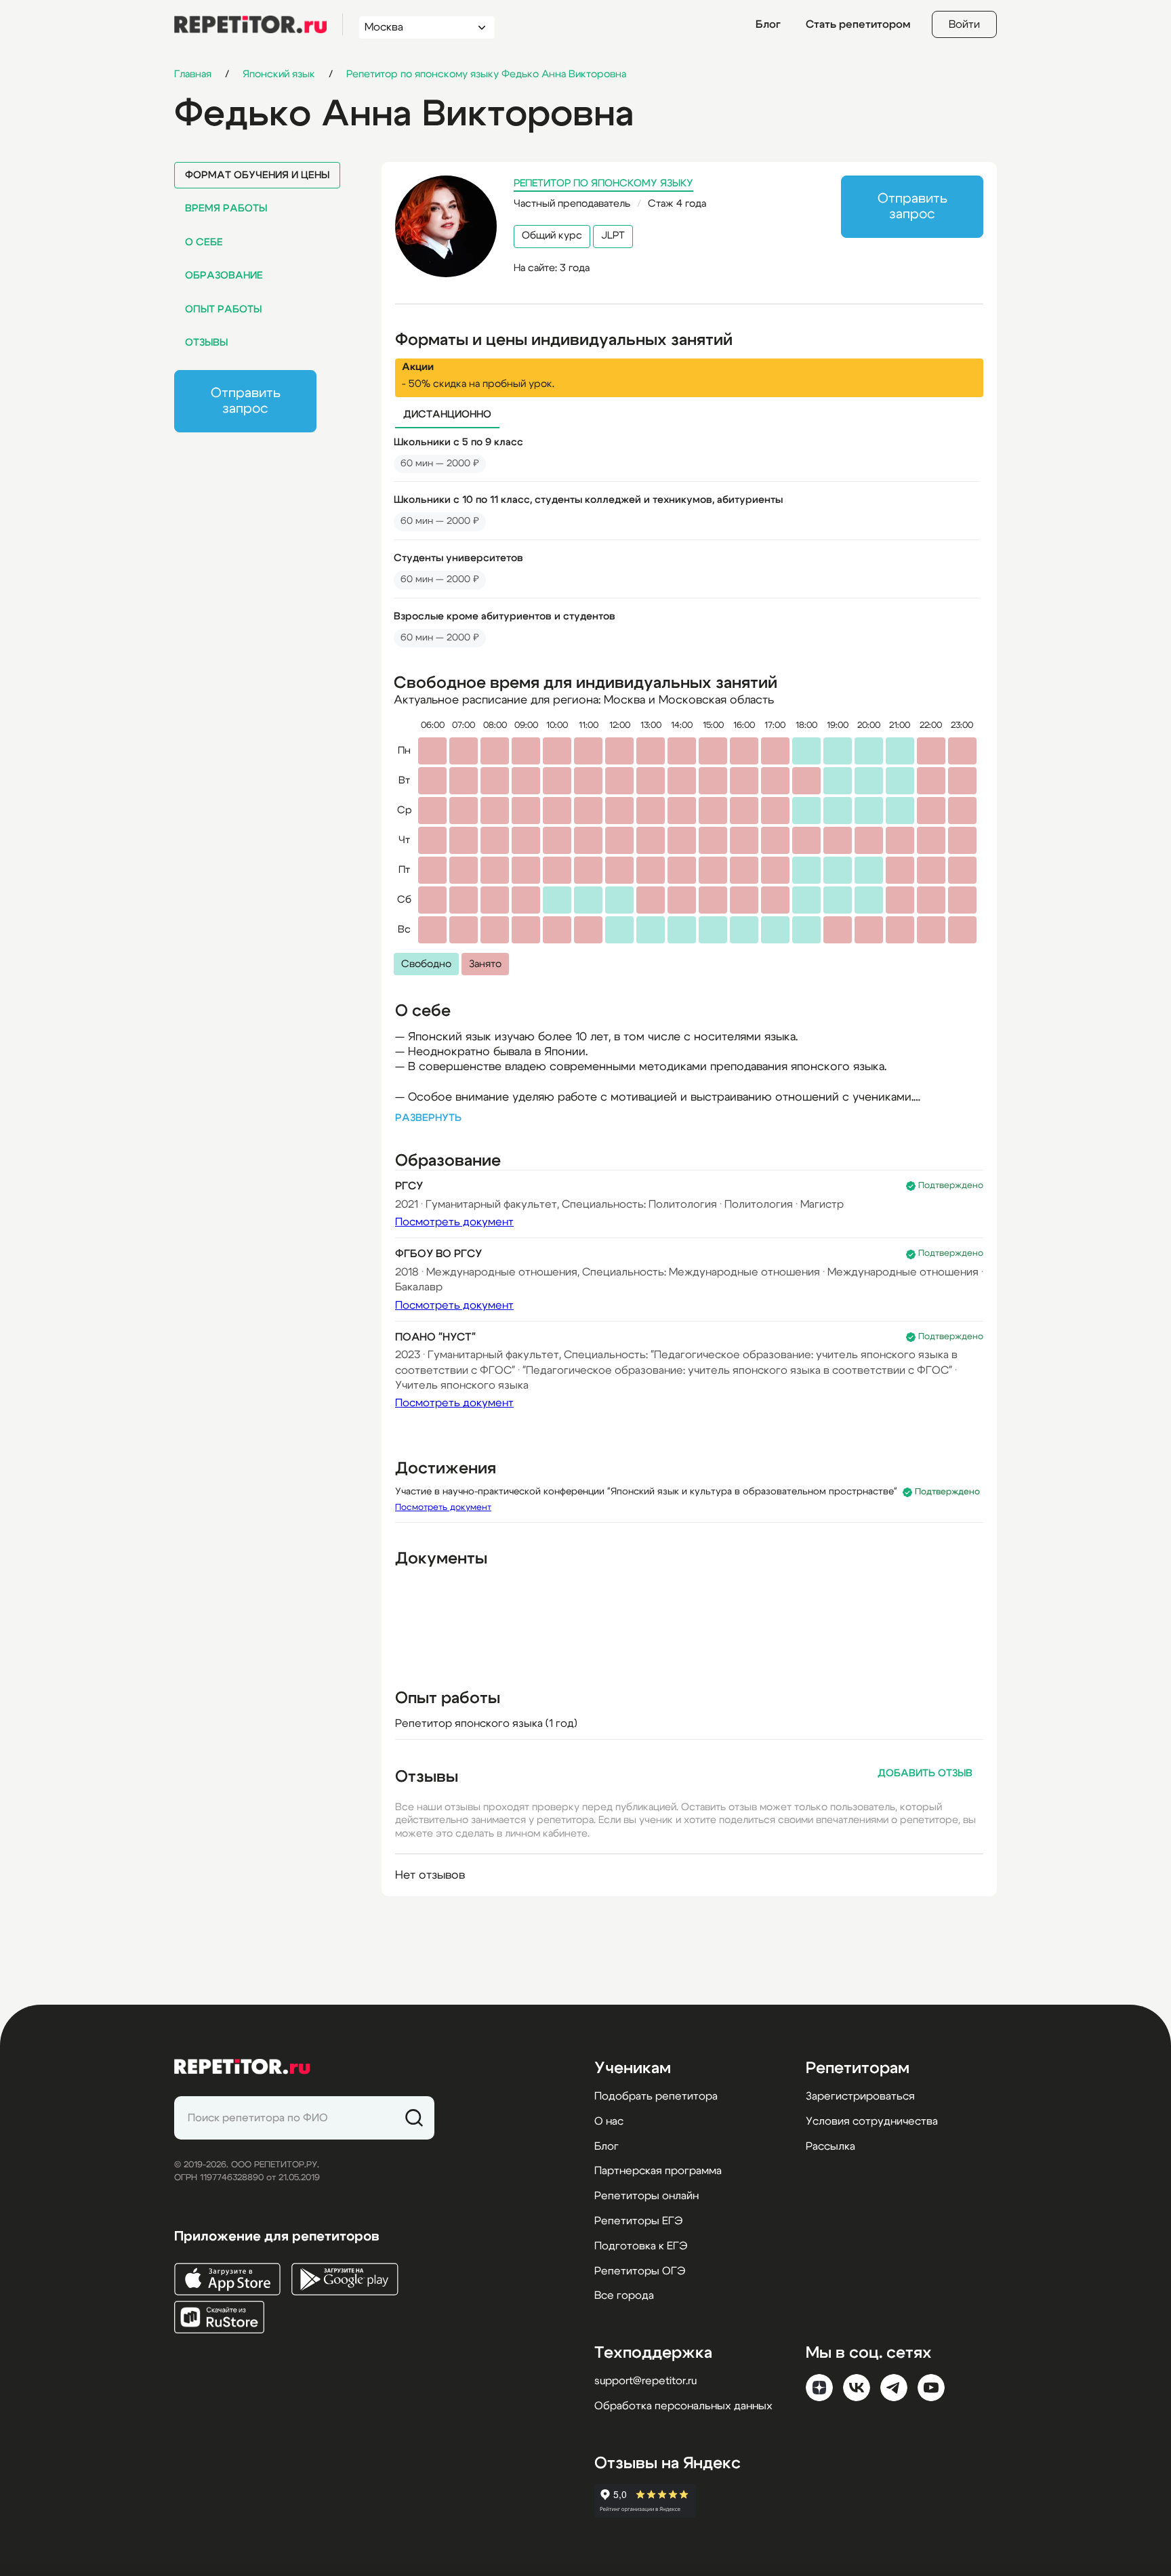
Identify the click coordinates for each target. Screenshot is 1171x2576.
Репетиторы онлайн (646, 2196)
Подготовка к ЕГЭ (641, 2246)
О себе (204, 242)
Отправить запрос (246, 401)
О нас (609, 2121)
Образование (224, 275)
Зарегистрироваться (860, 2096)
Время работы (226, 208)
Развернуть (428, 1118)
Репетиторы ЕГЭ (638, 2221)
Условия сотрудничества (872, 2121)
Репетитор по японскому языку (603, 183)
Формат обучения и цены (257, 175)
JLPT (613, 236)
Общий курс (552, 236)
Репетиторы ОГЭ (640, 2271)
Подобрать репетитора (656, 2096)
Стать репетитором (858, 24)
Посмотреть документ (454, 1222)
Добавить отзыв (925, 1773)
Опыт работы (223, 309)
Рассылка (830, 2146)
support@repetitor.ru (645, 2381)
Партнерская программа (658, 2171)
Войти (964, 24)
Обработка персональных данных (683, 2406)
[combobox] (414, 27)
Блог (768, 24)
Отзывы (206, 343)
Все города (624, 2295)
